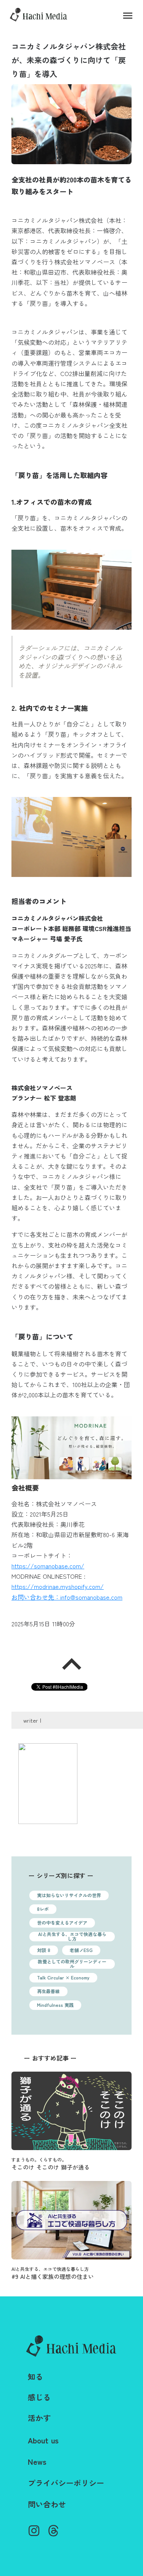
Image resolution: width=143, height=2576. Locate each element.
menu (128, 16)
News (37, 2462)
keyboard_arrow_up (72, 1664)
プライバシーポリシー (66, 2483)
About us (43, 2440)
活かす (39, 2418)
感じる (39, 2397)
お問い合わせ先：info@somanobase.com (67, 1597)
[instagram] (34, 2531)
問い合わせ (47, 2504)
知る (35, 2377)
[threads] (53, 2531)
